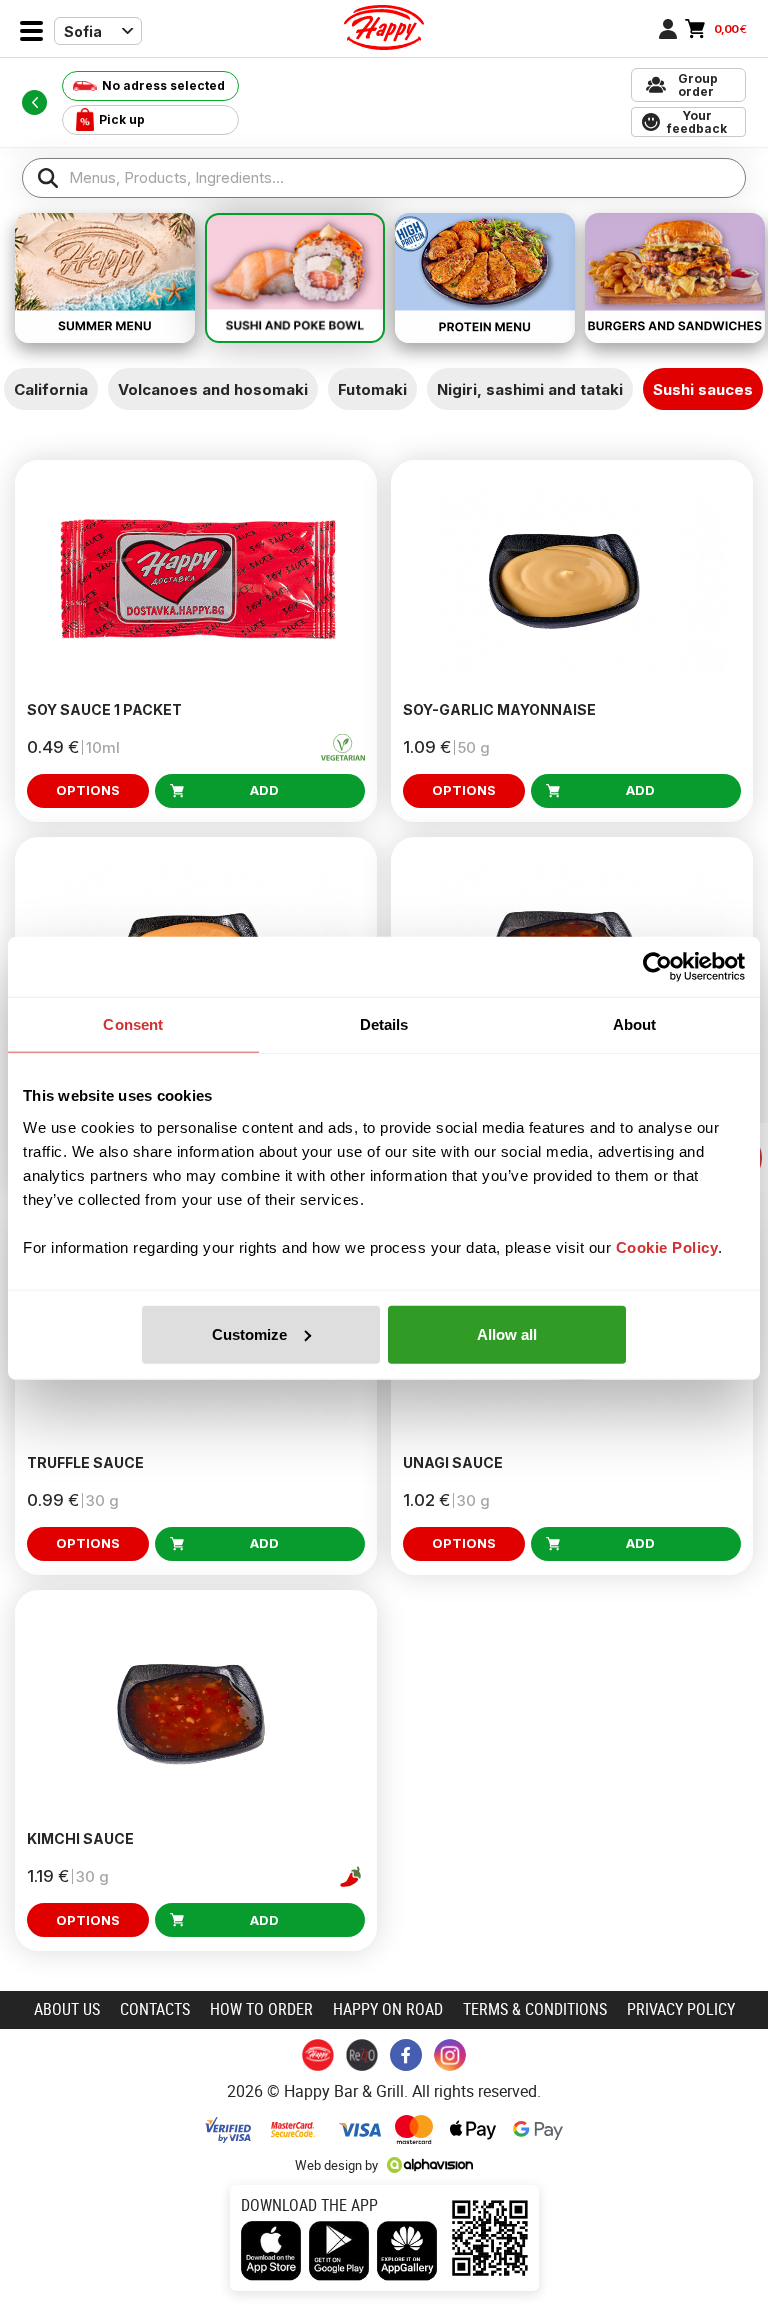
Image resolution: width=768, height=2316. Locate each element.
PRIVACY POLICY (681, 2009)
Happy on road (388, 2009)
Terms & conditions (535, 2009)
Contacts (155, 2009)
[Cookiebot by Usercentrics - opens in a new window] (657, 967)
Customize (249, 1333)
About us (67, 2009)
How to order (261, 2009)
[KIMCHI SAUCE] (196, 1709)
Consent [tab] (133, 1024)
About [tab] (635, 1024)
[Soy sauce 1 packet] (196, 579)
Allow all (507, 1333)
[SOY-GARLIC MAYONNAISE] (572, 579)
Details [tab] (384, 1024)
